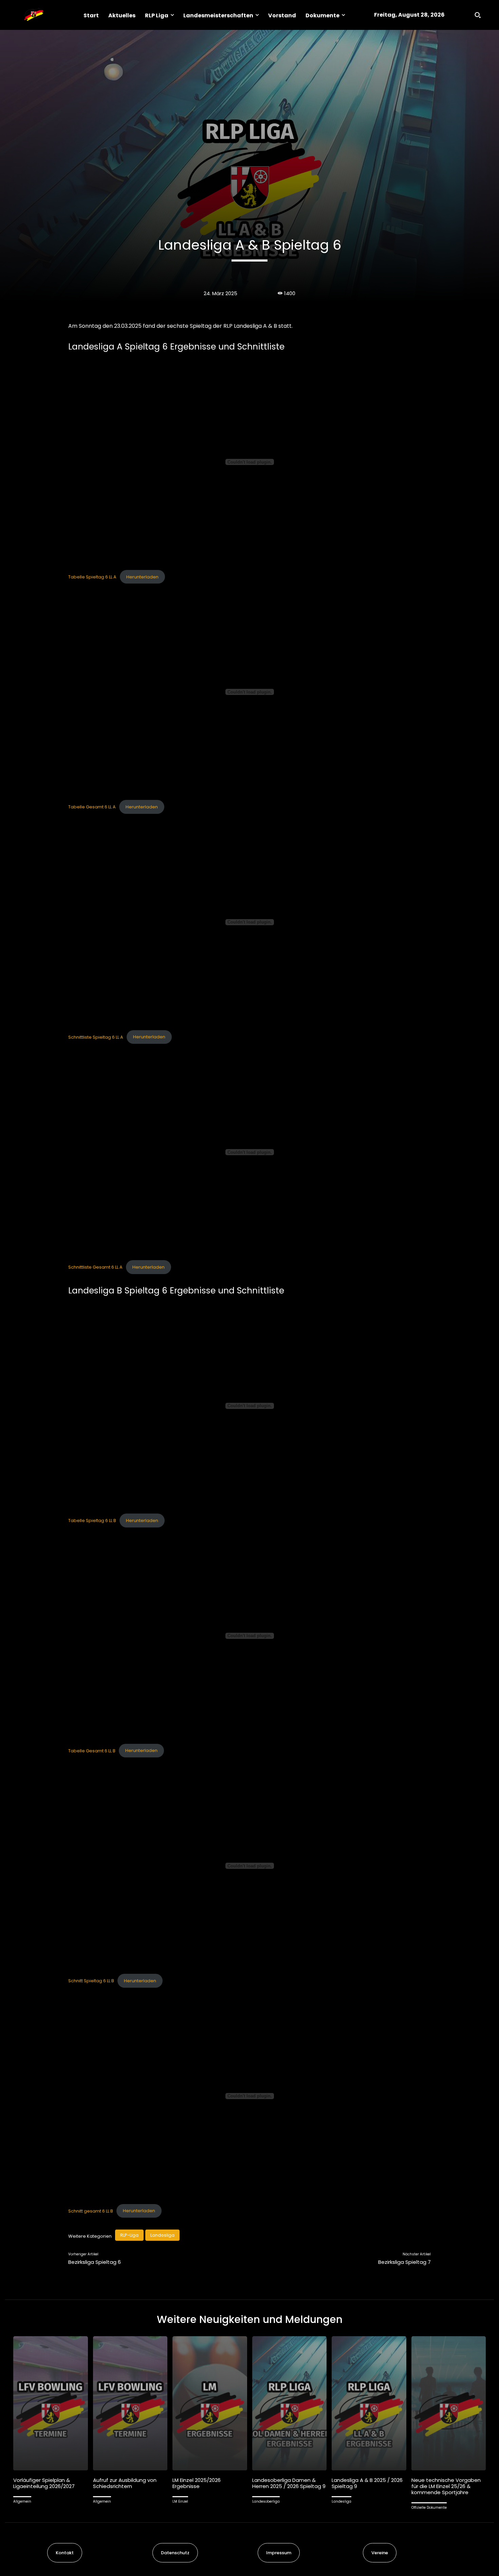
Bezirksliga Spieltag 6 (95, 2262)
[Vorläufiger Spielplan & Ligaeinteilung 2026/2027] (51, 2403)
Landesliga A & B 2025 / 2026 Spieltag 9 (367, 2483)
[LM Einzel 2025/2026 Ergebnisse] (210, 2403)
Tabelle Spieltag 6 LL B (92, 1520)
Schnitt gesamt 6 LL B (91, 2211)
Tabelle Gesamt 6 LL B (92, 1750)
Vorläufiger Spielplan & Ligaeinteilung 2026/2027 (44, 2483)
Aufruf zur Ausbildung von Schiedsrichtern (125, 2483)
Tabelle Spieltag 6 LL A (92, 577)
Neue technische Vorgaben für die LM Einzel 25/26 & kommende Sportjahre (446, 2486)
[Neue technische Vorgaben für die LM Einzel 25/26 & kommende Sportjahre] (449, 2403)
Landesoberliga (266, 2501)
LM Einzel (180, 2501)
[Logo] (34, 15)
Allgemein (22, 2501)
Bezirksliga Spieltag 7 (404, 2262)
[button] (478, 15)
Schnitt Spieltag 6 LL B (91, 1981)
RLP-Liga (129, 2235)
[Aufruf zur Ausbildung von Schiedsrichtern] (130, 2403)
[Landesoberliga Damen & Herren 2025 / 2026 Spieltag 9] (290, 2403)
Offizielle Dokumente (429, 2508)
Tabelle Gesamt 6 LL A (92, 807)
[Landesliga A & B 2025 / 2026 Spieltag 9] (369, 2403)
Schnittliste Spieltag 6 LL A (96, 1037)
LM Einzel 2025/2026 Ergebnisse (197, 2483)
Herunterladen (142, 577)
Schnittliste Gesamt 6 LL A (95, 1267)
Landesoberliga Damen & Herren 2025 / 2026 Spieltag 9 (289, 2483)
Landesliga (162, 2235)
